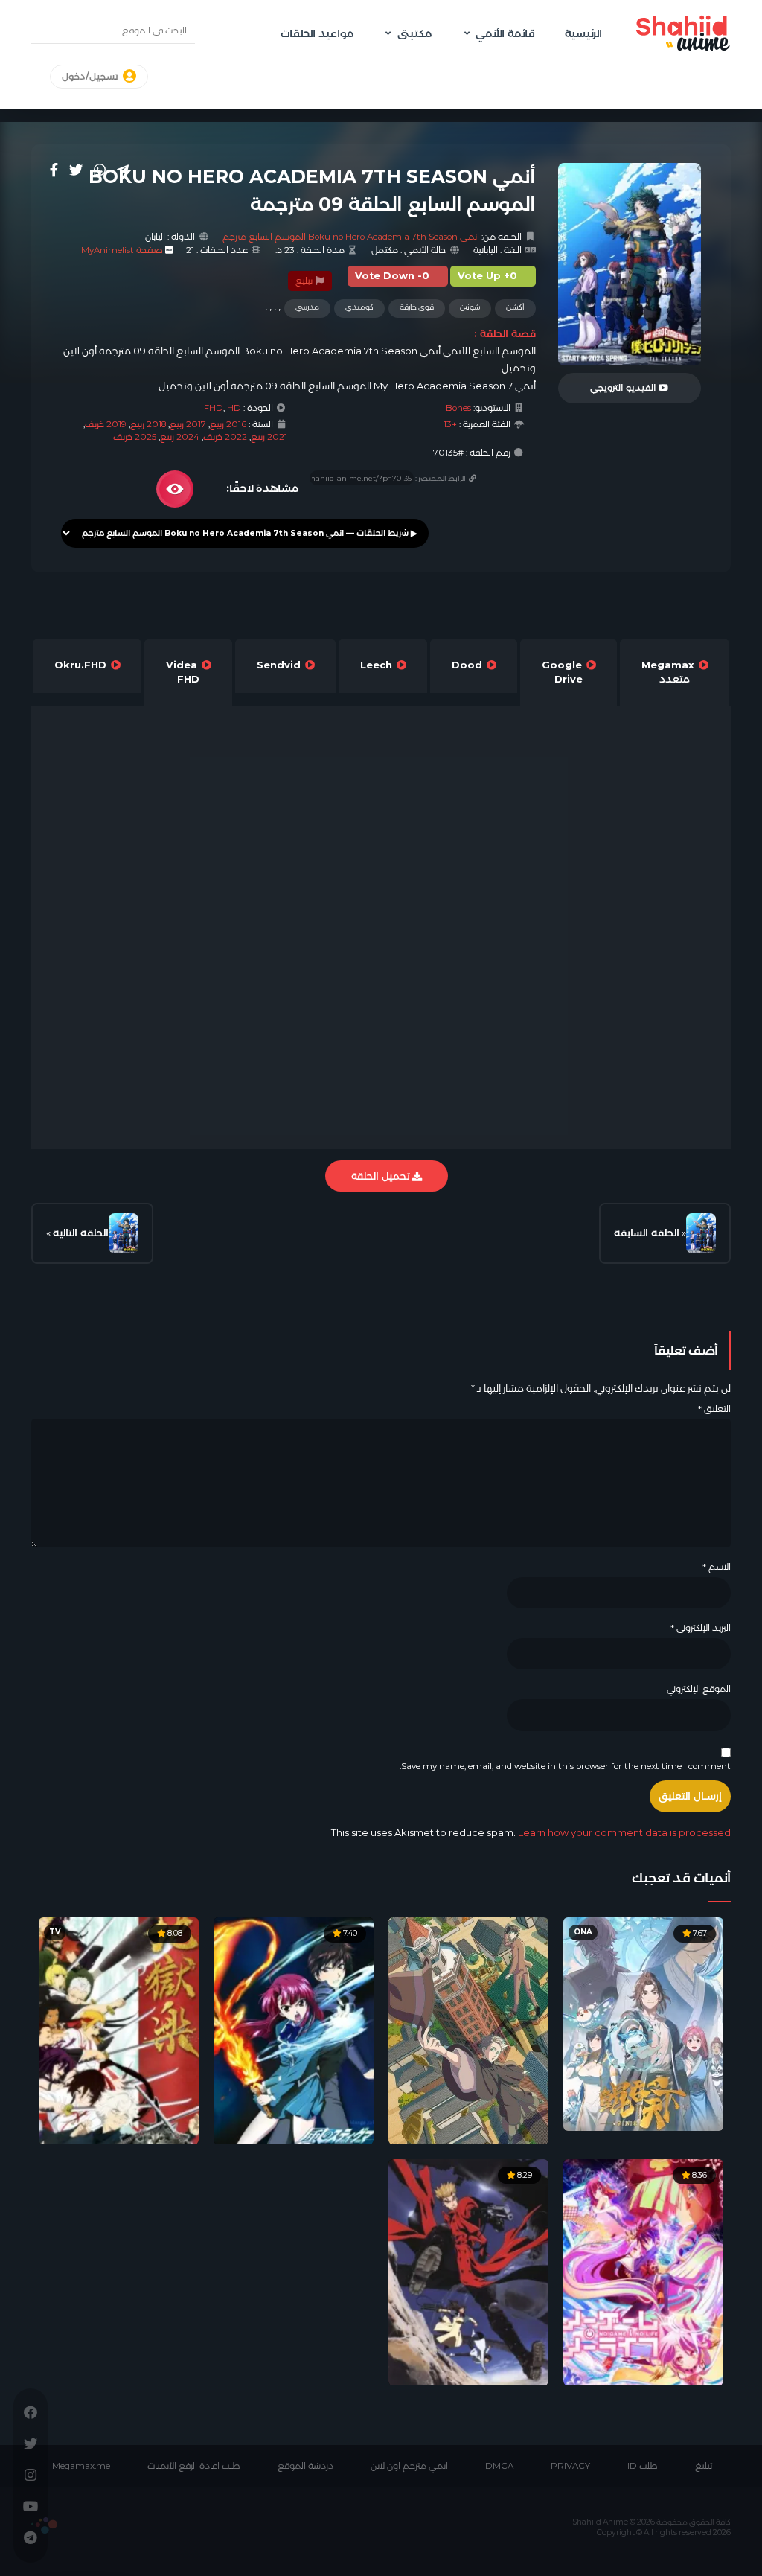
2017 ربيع (188, 424)
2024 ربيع (180, 437)
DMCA (499, 2466)
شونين (470, 307)
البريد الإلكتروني (701, 1628)
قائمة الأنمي (505, 33)
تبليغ (305, 281)
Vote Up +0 (487, 276)
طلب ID (643, 2466)
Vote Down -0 (392, 276)
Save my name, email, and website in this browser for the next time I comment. (565, 1766)
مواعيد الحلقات (317, 33)
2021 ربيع (269, 437)
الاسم (717, 1567)
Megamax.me (81, 2466)
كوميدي (359, 307)
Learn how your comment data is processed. (530, 1832)
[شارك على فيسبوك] (54, 170)
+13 (450, 424)
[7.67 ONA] (643, 2023)
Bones (458, 408)
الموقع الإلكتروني (699, 1689)
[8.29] (468, 2271)
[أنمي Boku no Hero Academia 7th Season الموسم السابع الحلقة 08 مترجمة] (701, 1233)
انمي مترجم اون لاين (409, 2466)
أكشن (515, 307)
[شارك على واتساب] (100, 170)
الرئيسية (583, 33)
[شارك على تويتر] (76, 170)
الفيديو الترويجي (624, 388)
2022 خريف (225, 437)
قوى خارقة (417, 307)
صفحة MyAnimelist (122, 250)
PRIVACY (570, 2466)
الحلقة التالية (81, 1233)
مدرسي (307, 307)
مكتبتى (414, 33)
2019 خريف (106, 424)
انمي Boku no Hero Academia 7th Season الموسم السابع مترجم (351, 237)
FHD (214, 408)
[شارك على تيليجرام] (123, 170)
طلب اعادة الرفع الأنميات (194, 2466)
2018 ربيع (148, 424)
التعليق (714, 1409)
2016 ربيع (228, 424)
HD (234, 408)
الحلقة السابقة (647, 1233)
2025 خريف (135, 437)
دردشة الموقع (305, 2466)
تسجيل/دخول (91, 77)
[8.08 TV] (119, 2030)
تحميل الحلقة (382, 1176)
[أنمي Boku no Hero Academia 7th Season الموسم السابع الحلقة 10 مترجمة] (124, 1233)
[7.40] (294, 2030)
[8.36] (643, 2271)
